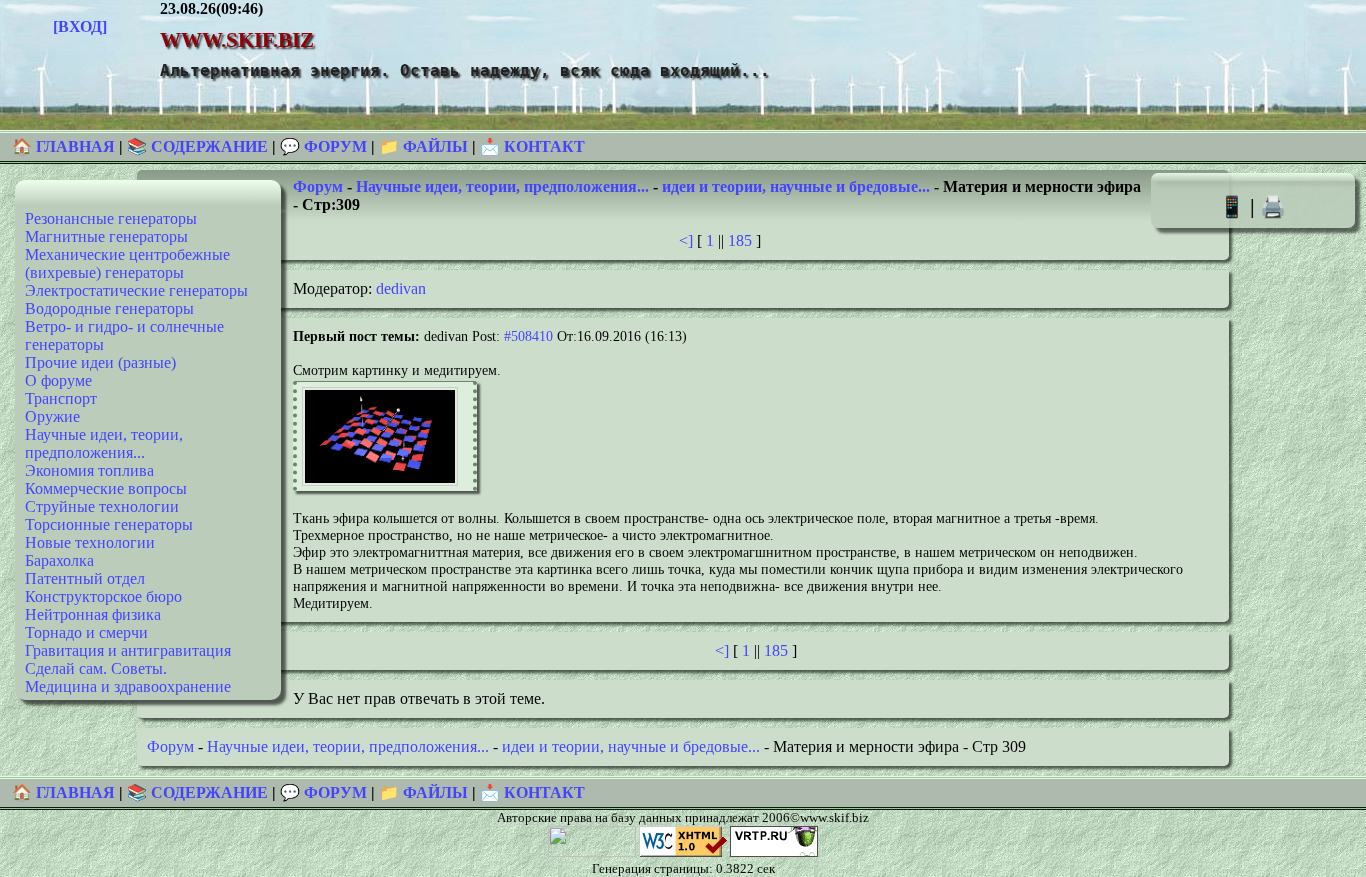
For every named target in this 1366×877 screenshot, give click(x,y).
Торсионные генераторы (109, 524)
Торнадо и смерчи (86, 632)
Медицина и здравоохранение (128, 686)
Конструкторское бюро (103, 596)
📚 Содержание (197, 146)
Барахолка (59, 560)
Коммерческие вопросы (106, 488)
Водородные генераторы (109, 308)
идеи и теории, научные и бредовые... (796, 186)
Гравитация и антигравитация (128, 650)
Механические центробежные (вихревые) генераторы (127, 263)
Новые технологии (90, 542)
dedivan (401, 288)
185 (740, 240)
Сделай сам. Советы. (96, 668)
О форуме (58, 380)
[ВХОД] (80, 26)
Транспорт (61, 398)
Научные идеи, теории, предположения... (104, 443)
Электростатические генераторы (136, 290)
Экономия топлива (89, 470)
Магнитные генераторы (106, 236)
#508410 (528, 336)
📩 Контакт (532, 146)
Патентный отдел (85, 578)
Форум (318, 186)
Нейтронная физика (93, 614)
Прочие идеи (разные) (100, 362)
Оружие (52, 416)
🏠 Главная (65, 146)
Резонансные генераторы (111, 218)
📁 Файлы (423, 146)
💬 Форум (323, 146)
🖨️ (1273, 206)
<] (686, 240)
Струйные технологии (102, 506)
